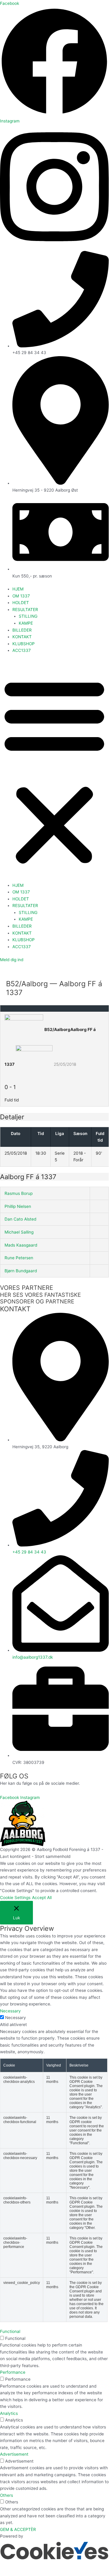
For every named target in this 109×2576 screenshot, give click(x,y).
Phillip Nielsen (18, 1206)
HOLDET (21, 603)
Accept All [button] (42, 1898)
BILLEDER (22, 630)
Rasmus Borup (19, 1193)
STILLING (28, 616)
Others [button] (6, 2495)
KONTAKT (22, 637)
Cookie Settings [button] (15, 1898)
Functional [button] (10, 2331)
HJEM (18, 589)
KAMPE (26, 623)
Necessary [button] (10, 2011)
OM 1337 (21, 596)
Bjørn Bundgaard (21, 1271)
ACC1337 (22, 650)
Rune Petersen (19, 1258)
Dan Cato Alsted (20, 1219)
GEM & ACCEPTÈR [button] (18, 2529)
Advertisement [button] (14, 2454)
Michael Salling (19, 1232)
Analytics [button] (9, 2413)
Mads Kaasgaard (21, 1245)
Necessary (16, 2018)
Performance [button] (13, 2372)
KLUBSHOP (24, 644)
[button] (54, 771)
